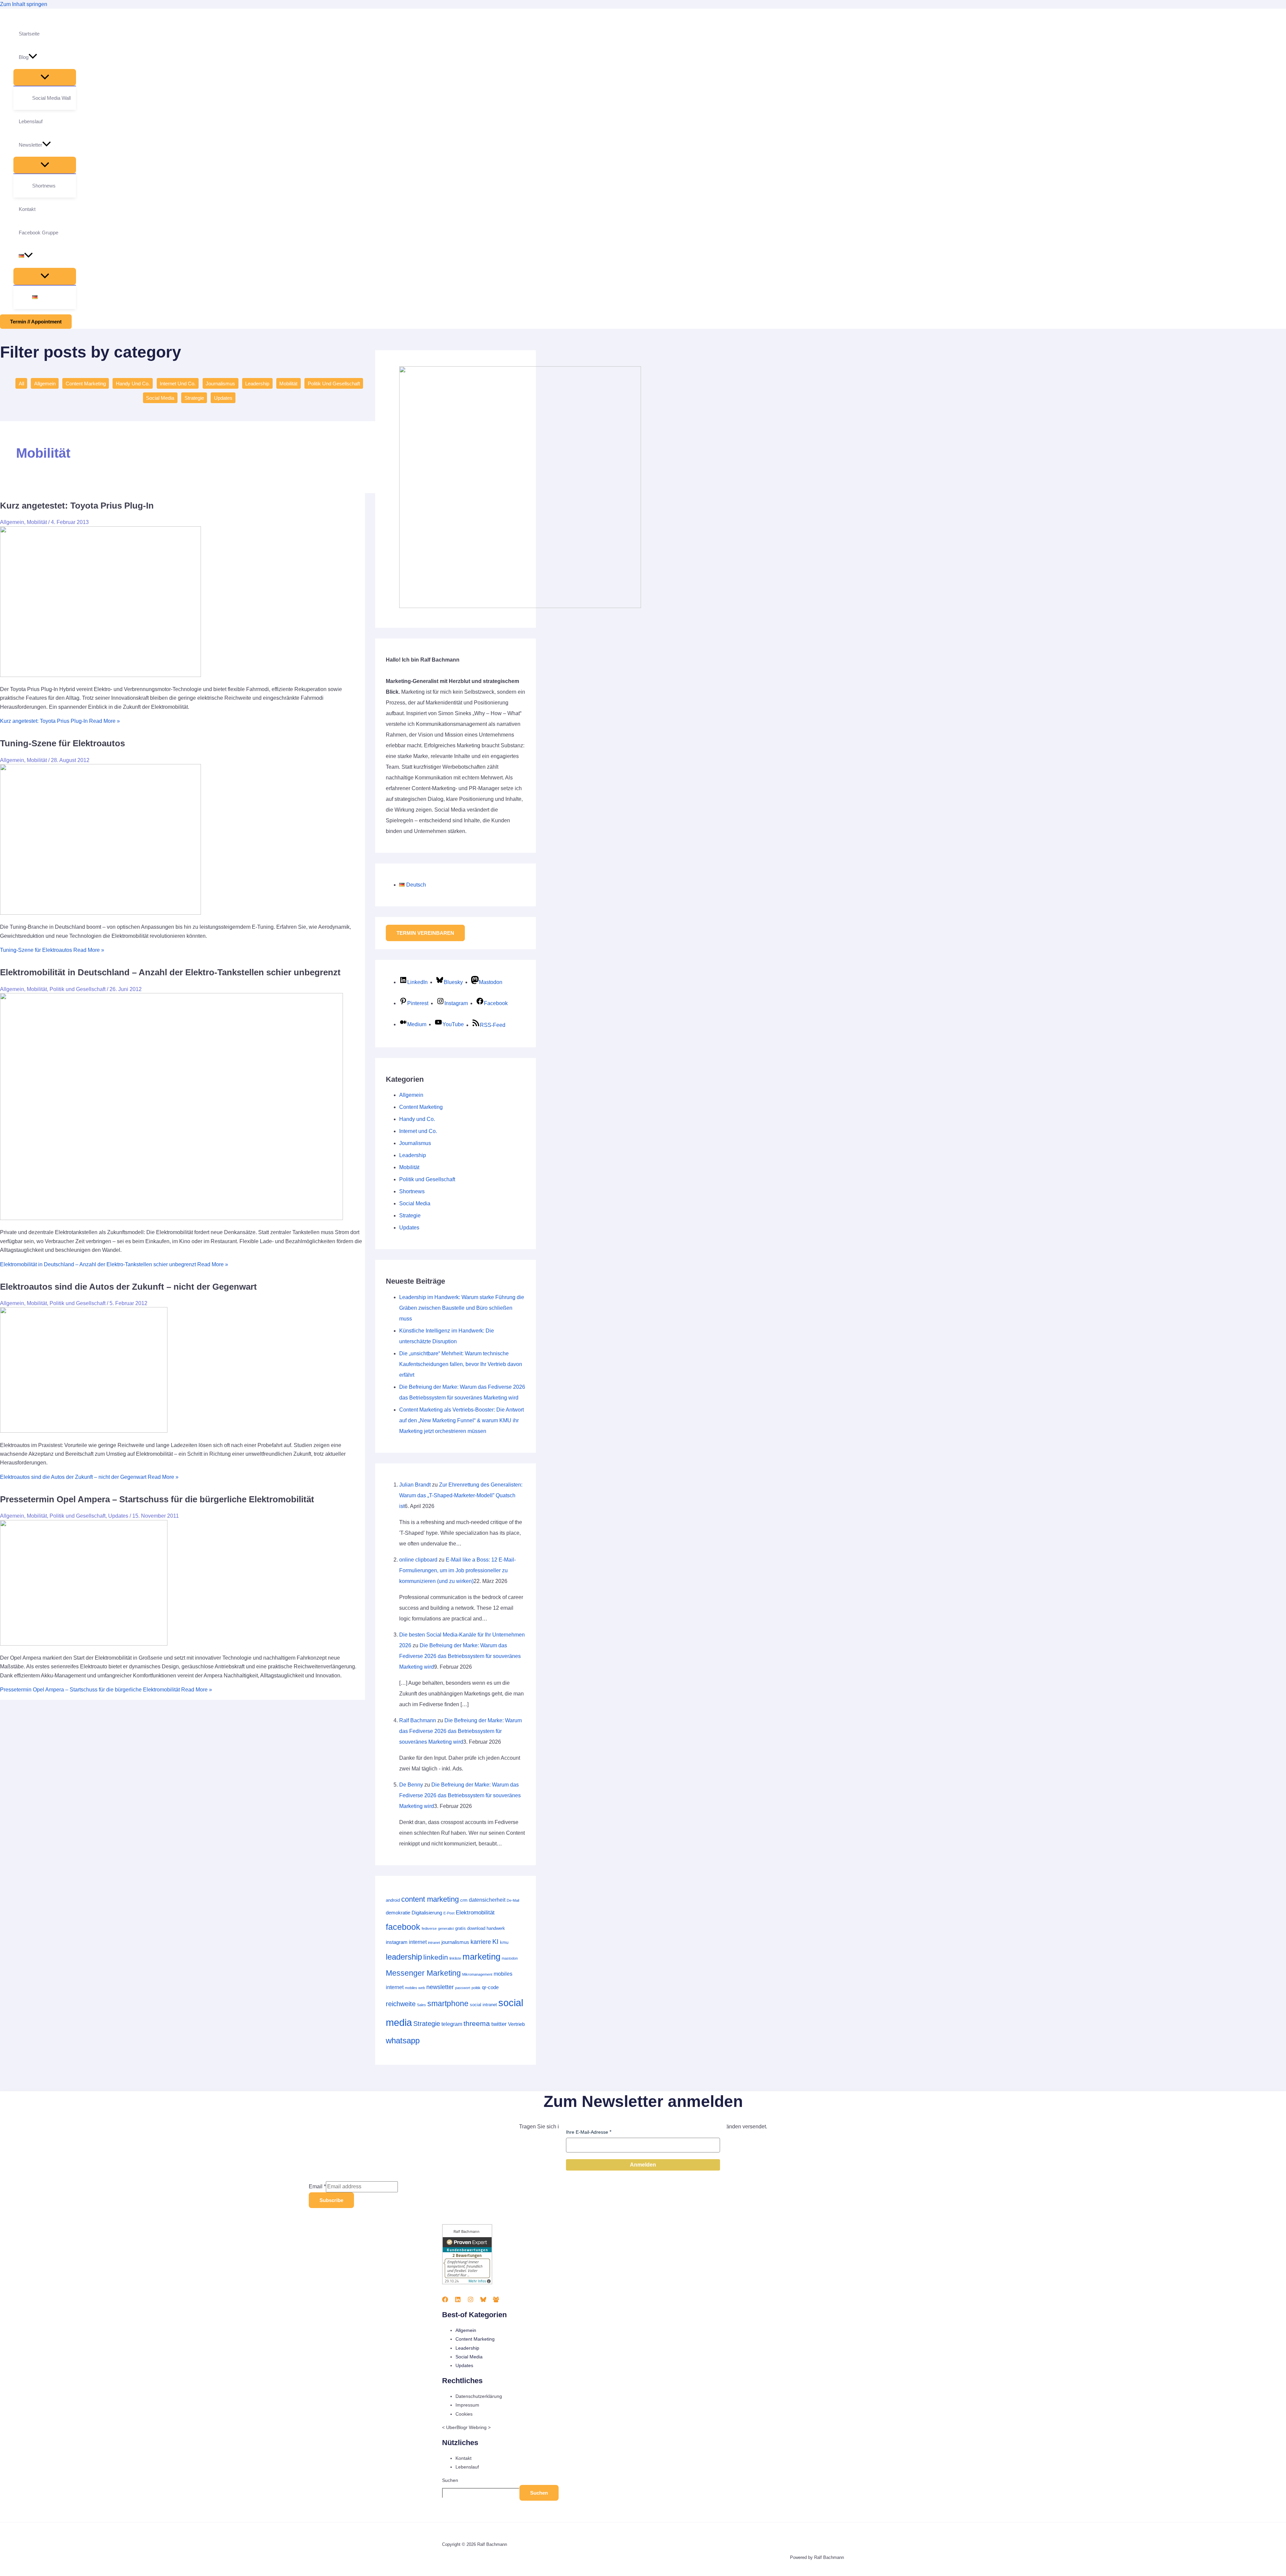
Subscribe (331, 2200)
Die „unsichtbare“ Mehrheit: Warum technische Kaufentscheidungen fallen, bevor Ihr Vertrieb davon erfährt (461, 1364)
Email (317, 2186)
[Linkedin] (458, 2301)
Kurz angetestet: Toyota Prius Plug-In (77, 506)
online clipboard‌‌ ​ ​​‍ (418, 1560)
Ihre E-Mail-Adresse (587, 2132)
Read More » (60, 721)
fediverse (429, 1928)
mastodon (510, 1958)
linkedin (436, 1957)
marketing (481, 1957)
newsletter (440, 1987)
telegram (452, 2024)
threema (477, 2023)
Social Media (160, 398)
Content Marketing (86, 384)
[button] (33, 57)
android (393, 1900)
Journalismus (220, 384)
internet (418, 1942)
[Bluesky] (483, 2301)
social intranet (483, 2005)
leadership (404, 1957)
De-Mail (513, 1900)
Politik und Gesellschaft (334, 384)
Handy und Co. (133, 384)
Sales (421, 2005)
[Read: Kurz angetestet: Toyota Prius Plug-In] (100, 675)
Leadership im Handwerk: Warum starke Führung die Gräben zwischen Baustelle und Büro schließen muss (462, 1308)
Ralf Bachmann (418, 1720)
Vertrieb (516, 2024)
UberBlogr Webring (466, 2427)
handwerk (496, 1928)
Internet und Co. (178, 384)
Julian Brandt (415, 1485)
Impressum (467, 2405)
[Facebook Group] (496, 2301)
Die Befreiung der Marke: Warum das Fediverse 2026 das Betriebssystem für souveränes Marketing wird (460, 1656)
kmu (504, 1942)
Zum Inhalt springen (24, 4)
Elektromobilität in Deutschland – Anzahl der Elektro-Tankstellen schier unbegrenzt (170, 972)
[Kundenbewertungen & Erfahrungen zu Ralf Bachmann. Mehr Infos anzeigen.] (467, 2283)
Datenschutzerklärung (479, 2396)
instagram (397, 1942)
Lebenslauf (467, 2467)
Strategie (194, 398)
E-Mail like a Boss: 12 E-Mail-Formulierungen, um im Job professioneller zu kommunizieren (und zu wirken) (457, 1570)
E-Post (449, 1913)
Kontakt (463, 2458)
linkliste (455, 1958)
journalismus (455, 1942)
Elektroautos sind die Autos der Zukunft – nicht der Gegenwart (128, 1287)
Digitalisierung (427, 1913)
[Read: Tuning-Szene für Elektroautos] (100, 913)
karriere (481, 1942)
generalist (446, 1928)
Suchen (450, 2480)
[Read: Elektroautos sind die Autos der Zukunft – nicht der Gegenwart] (84, 1431)
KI (495, 1942)
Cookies (464, 2414)
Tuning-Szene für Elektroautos (62, 743)
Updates (223, 398)
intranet (434, 1943)
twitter (499, 2024)
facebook (403, 1927)
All (21, 384)
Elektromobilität (475, 1912)
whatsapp (403, 2040)
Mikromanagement (477, 1974)
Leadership (257, 384)
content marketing (430, 1899)
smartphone (448, 2003)
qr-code (490, 1987)
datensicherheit (487, 1900)
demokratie (398, 1913)
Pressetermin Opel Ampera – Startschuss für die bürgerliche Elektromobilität (157, 1499)
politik (476, 1988)
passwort (463, 1988)
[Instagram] (471, 2301)
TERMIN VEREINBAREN (425, 933)
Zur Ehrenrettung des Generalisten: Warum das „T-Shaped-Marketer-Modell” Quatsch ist (461, 1495)
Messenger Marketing (423, 1973)
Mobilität (288, 384)
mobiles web (415, 1988)
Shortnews (412, 1191)
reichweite (401, 2004)
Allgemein (45, 384)
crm (464, 1900)
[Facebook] (445, 2301)
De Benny (411, 1785)
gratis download (470, 1928)
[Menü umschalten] (45, 77)
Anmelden (643, 2165)
